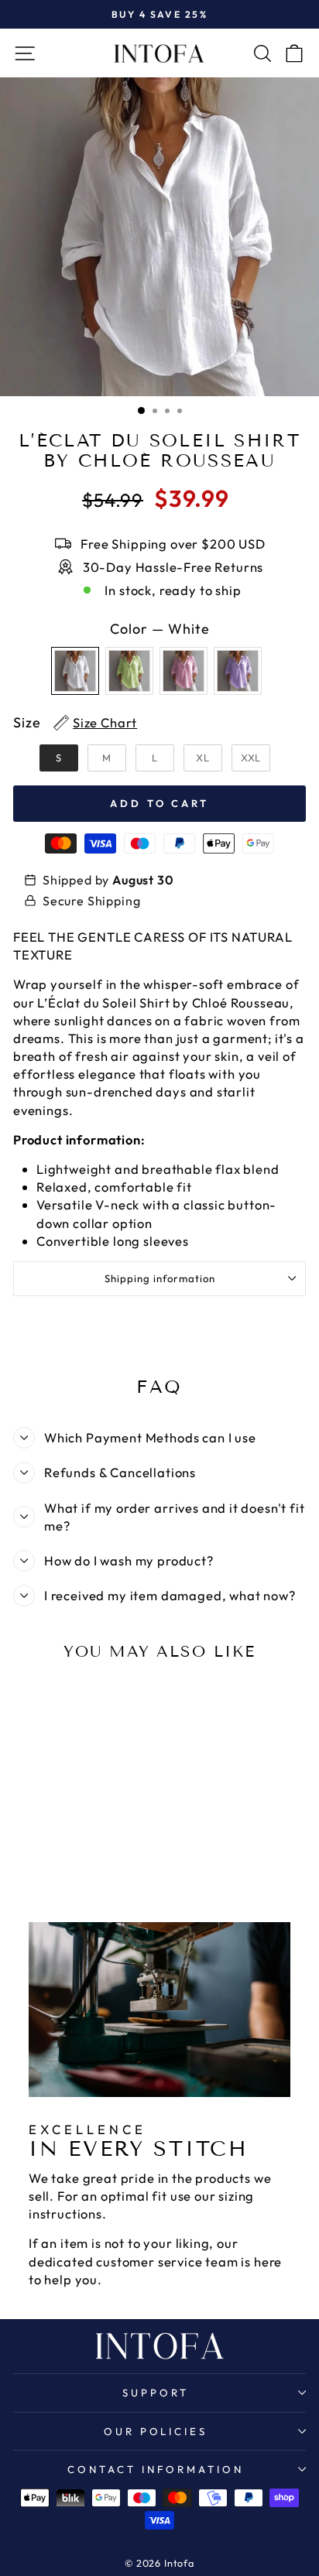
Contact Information (156, 2469)
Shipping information (160, 1278)
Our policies (156, 2431)
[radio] (75, 671)
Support (156, 2393)
